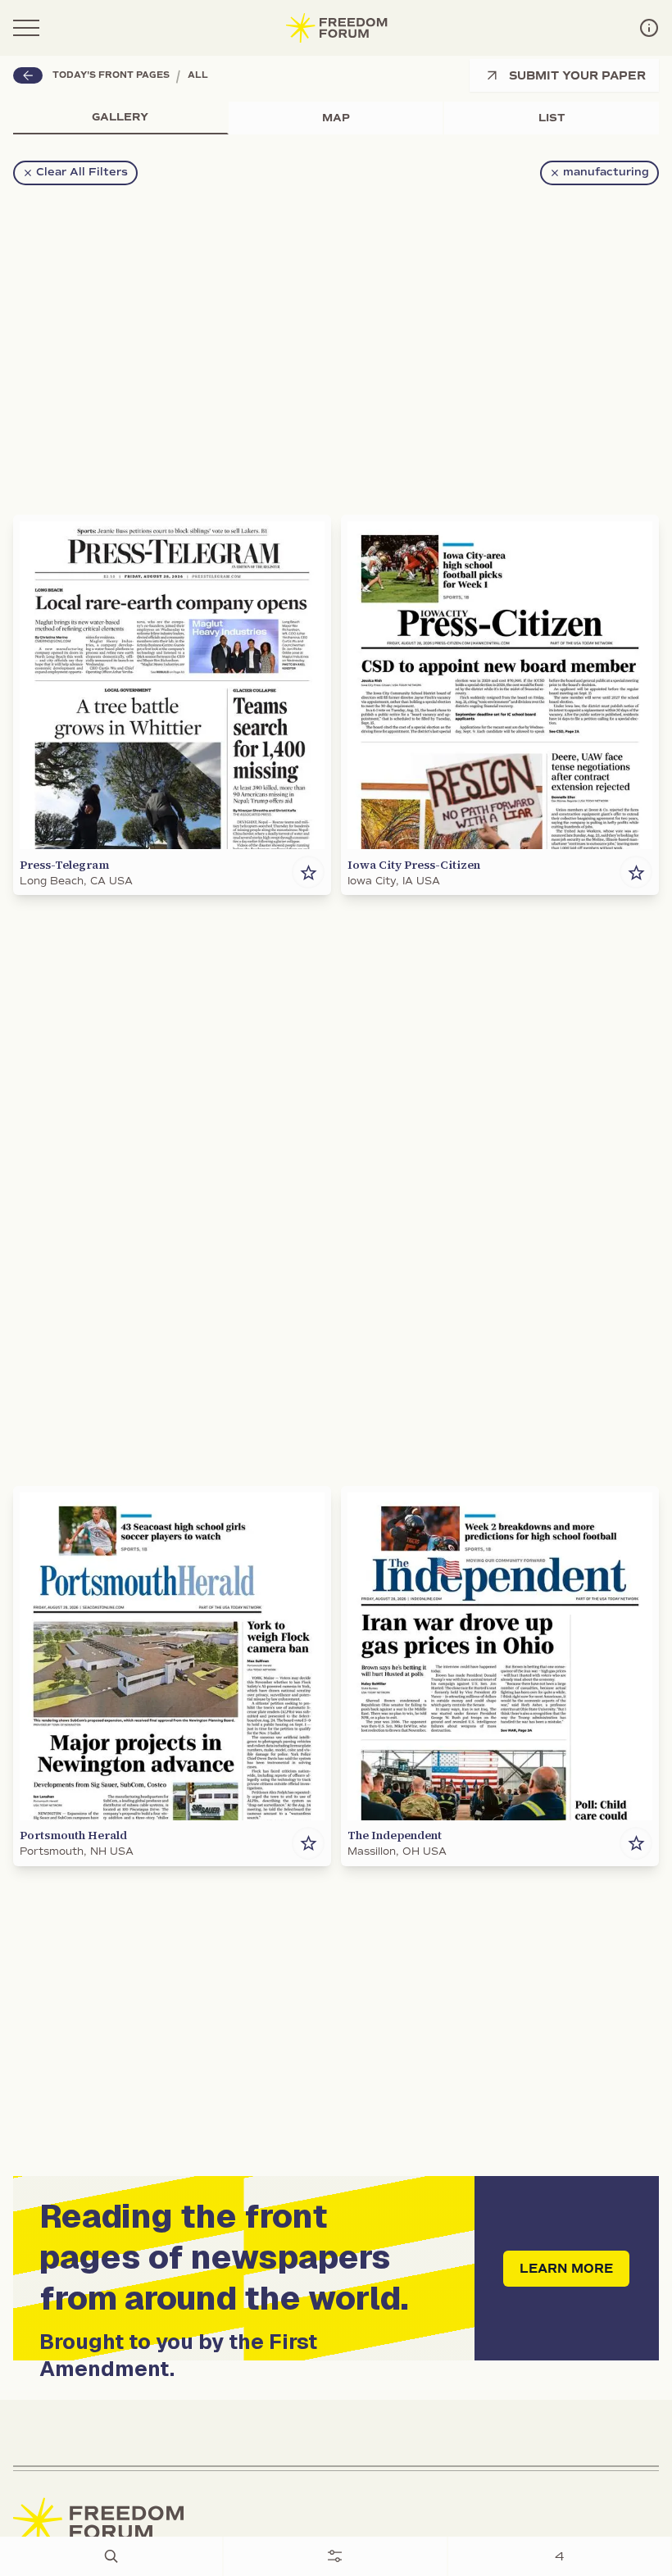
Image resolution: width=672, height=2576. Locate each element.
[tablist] (336, 118)
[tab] (121, 118)
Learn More (566, 2269)
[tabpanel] (336, 1306)
